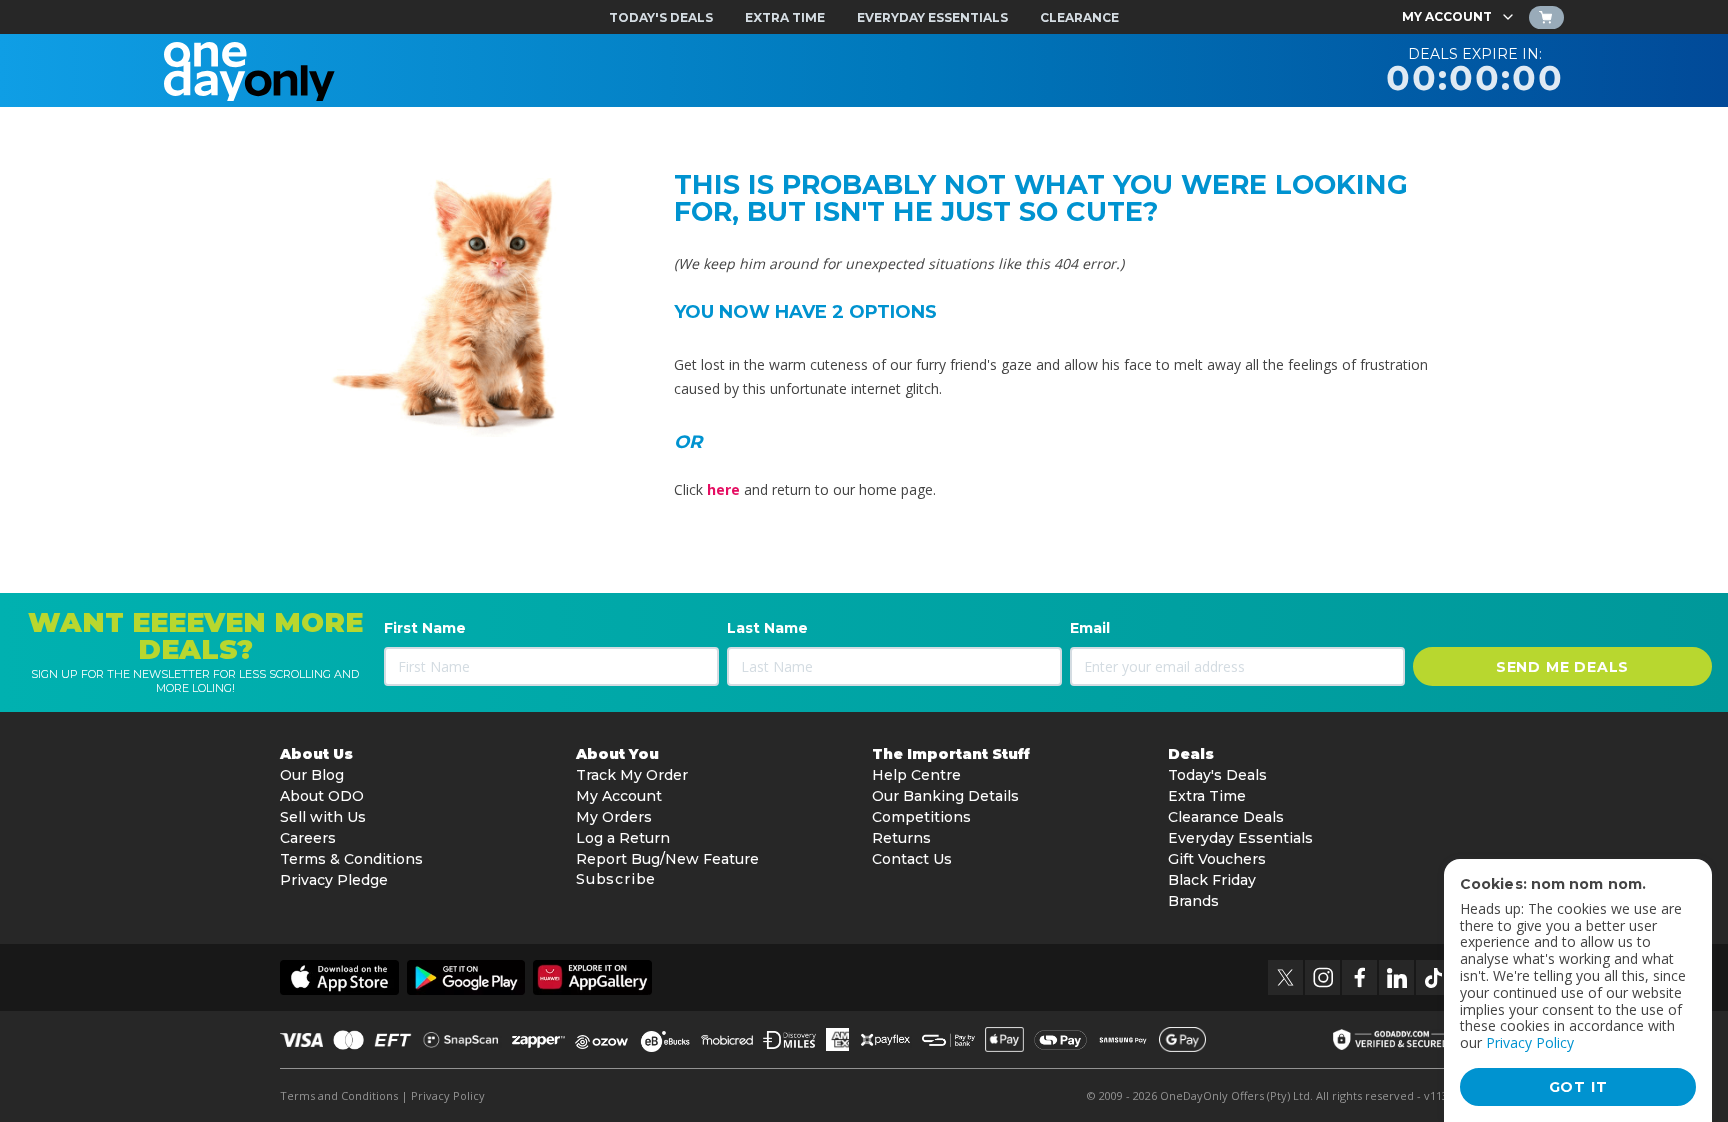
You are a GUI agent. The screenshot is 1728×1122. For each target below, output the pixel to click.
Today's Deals (1217, 775)
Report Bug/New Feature (667, 859)
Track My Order (632, 775)
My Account (619, 796)
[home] (249, 70)
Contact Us (912, 859)
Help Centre (916, 775)
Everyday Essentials (1240, 838)
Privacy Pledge (334, 880)
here (723, 489)
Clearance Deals (1226, 817)
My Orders (614, 817)
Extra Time (1207, 796)
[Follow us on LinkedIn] (1396, 977)
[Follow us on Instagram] (1322, 977)
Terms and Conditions (339, 1095)
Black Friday (1212, 880)
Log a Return (623, 838)
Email (1090, 628)
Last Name (767, 628)
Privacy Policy (448, 1095)
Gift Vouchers (1217, 859)
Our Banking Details (945, 796)
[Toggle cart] (1546, 17)
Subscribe (616, 879)
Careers (308, 838)
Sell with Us (323, 817)
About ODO (322, 796)
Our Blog (312, 775)
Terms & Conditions (351, 859)
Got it (1578, 1087)
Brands (1193, 901)
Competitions (921, 817)
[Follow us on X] (1285, 977)
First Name (425, 628)
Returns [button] (901, 838)
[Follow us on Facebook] (1359, 977)
